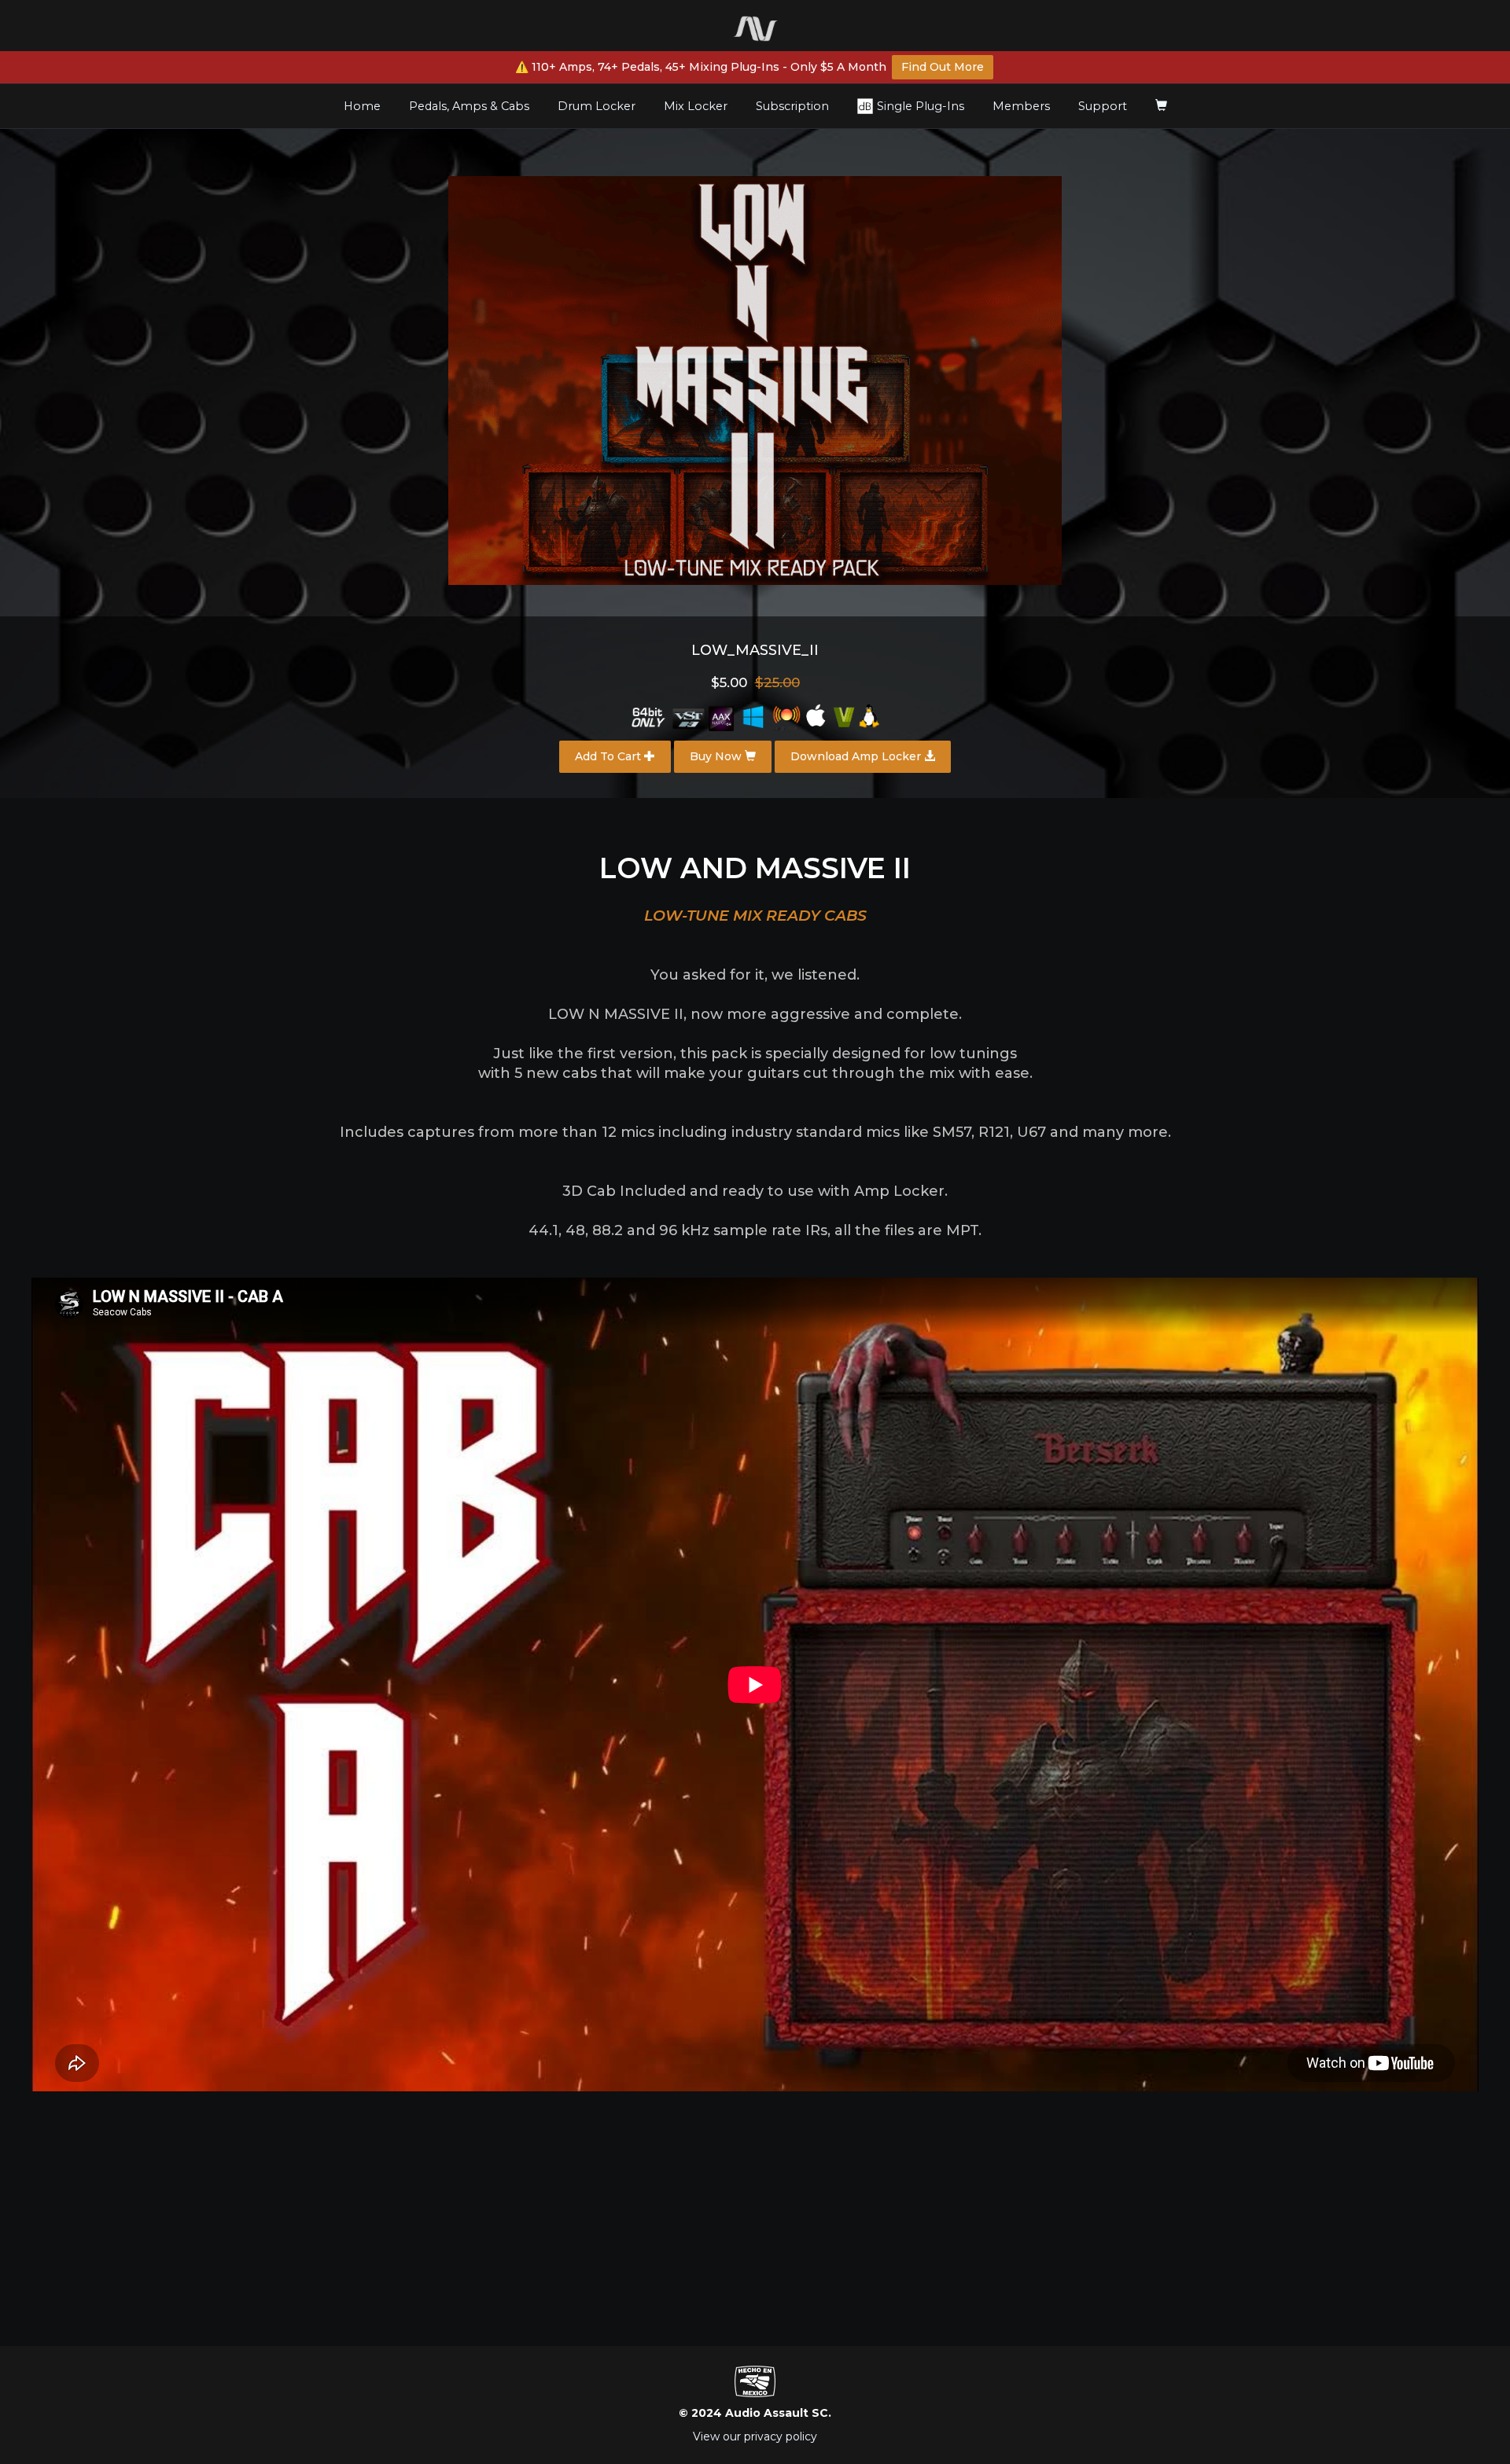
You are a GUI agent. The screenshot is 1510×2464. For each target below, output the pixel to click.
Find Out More (943, 67)
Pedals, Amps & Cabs (469, 106)
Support (1103, 106)
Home (368, 106)
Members (1021, 106)
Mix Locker (696, 106)
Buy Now (717, 756)
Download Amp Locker (857, 756)
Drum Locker (597, 106)
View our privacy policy (755, 2436)
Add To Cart (610, 756)
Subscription (792, 106)
